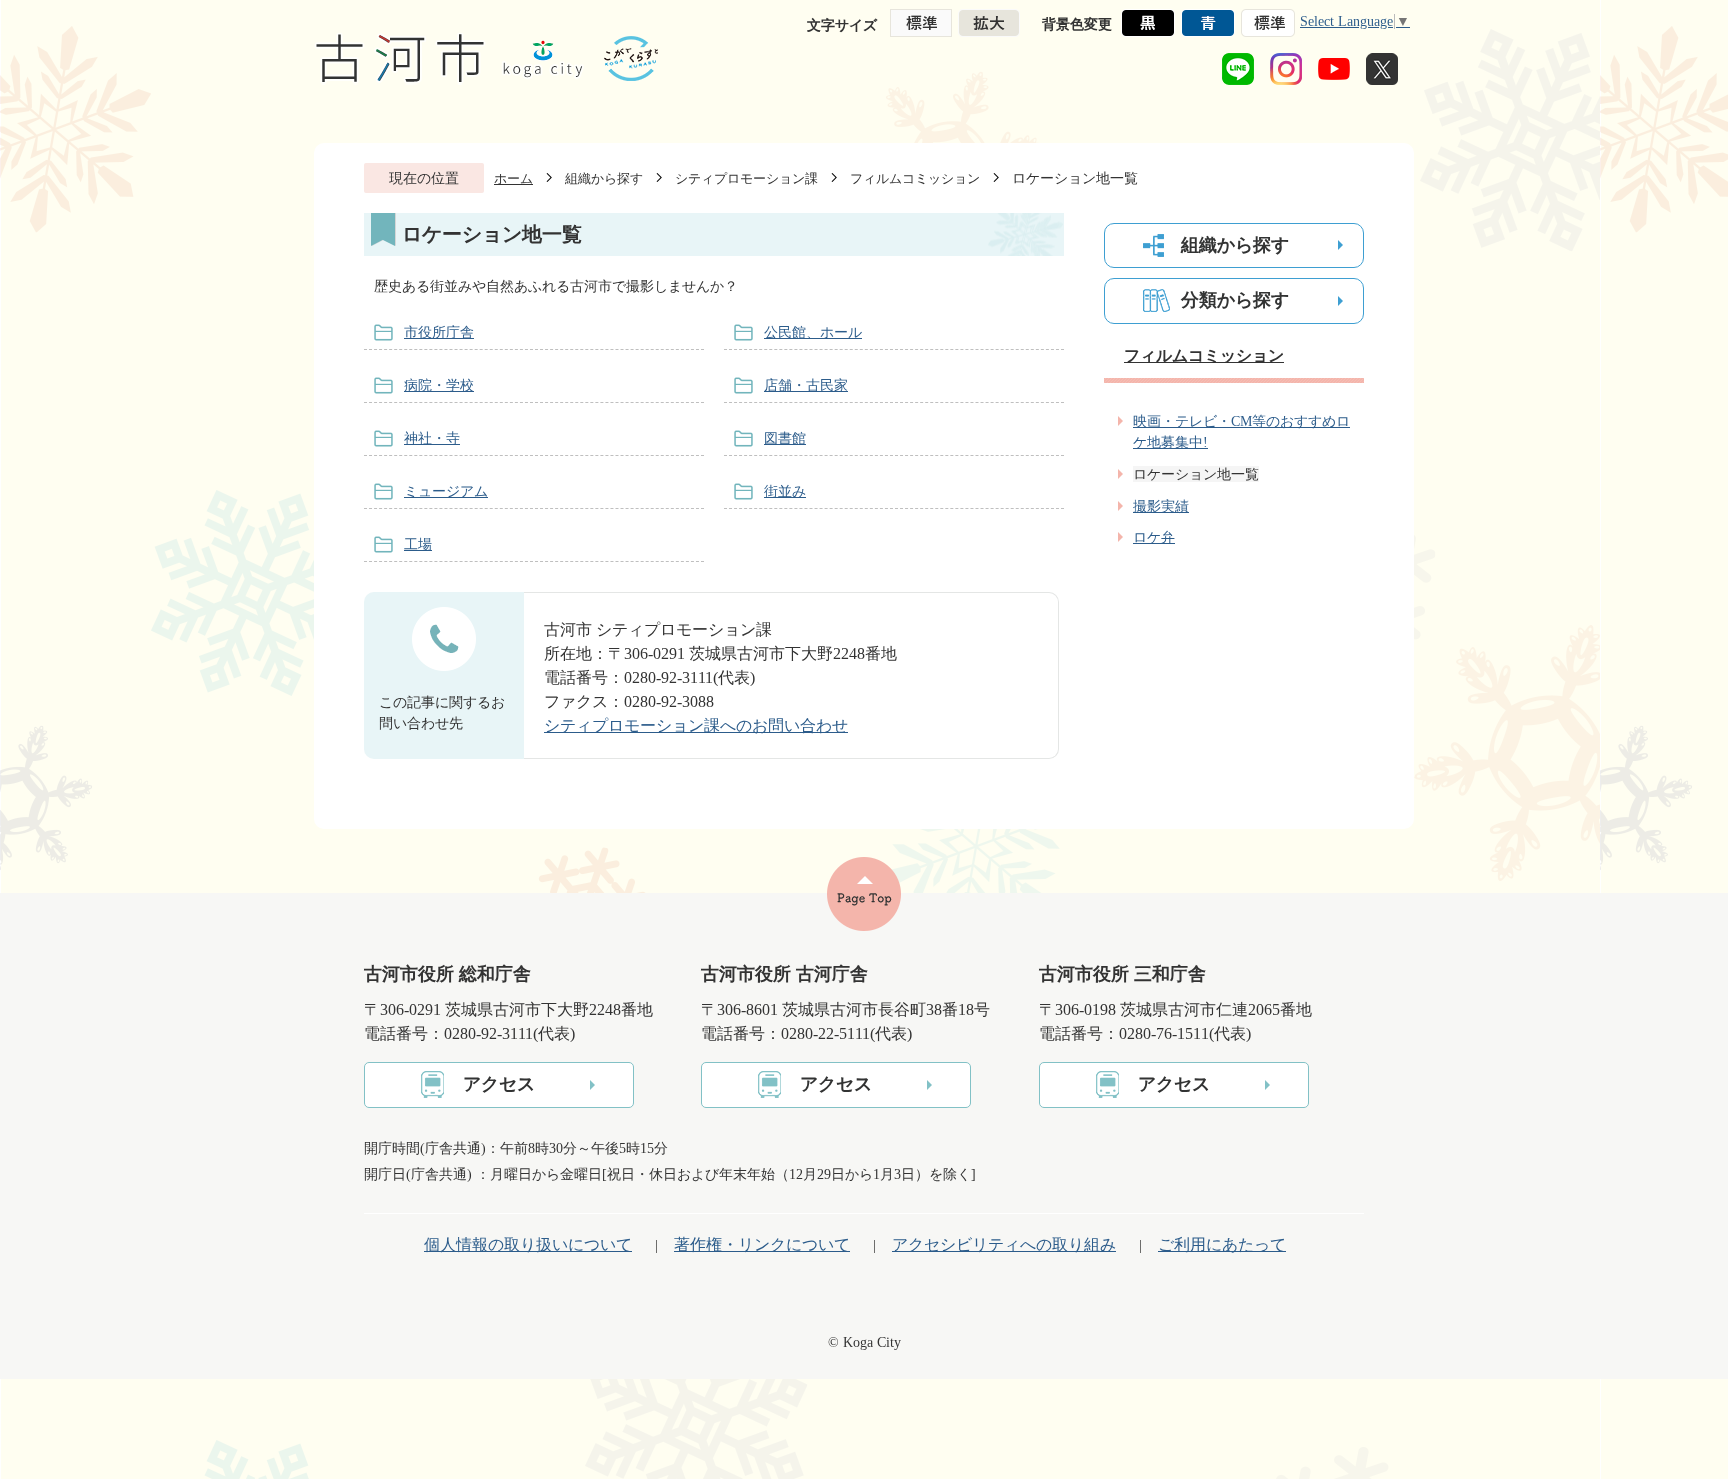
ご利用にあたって (1222, 1244)
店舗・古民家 (806, 385)
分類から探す (1235, 300)
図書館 (785, 438)
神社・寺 (432, 438)
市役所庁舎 (439, 332)
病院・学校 (439, 385)
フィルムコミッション (915, 178)
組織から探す (604, 178)
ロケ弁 (1154, 537)
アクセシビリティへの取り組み (1004, 1244)
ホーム (513, 178)
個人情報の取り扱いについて (528, 1244)
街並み (785, 491)
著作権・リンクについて (762, 1244)
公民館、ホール (813, 332)
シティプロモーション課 (746, 178)
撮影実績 (1161, 506)
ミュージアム (446, 491)
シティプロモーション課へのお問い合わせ (696, 725)
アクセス (499, 1084)
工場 (418, 544)
